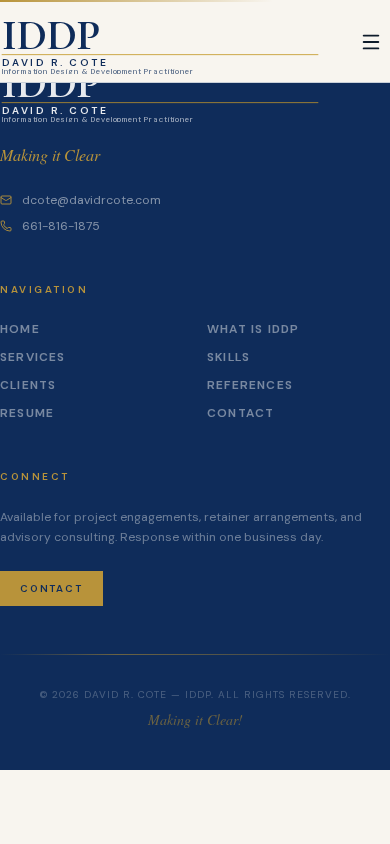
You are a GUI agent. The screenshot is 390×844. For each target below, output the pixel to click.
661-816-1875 (61, 226)
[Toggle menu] (371, 42)
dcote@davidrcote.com (91, 200)
